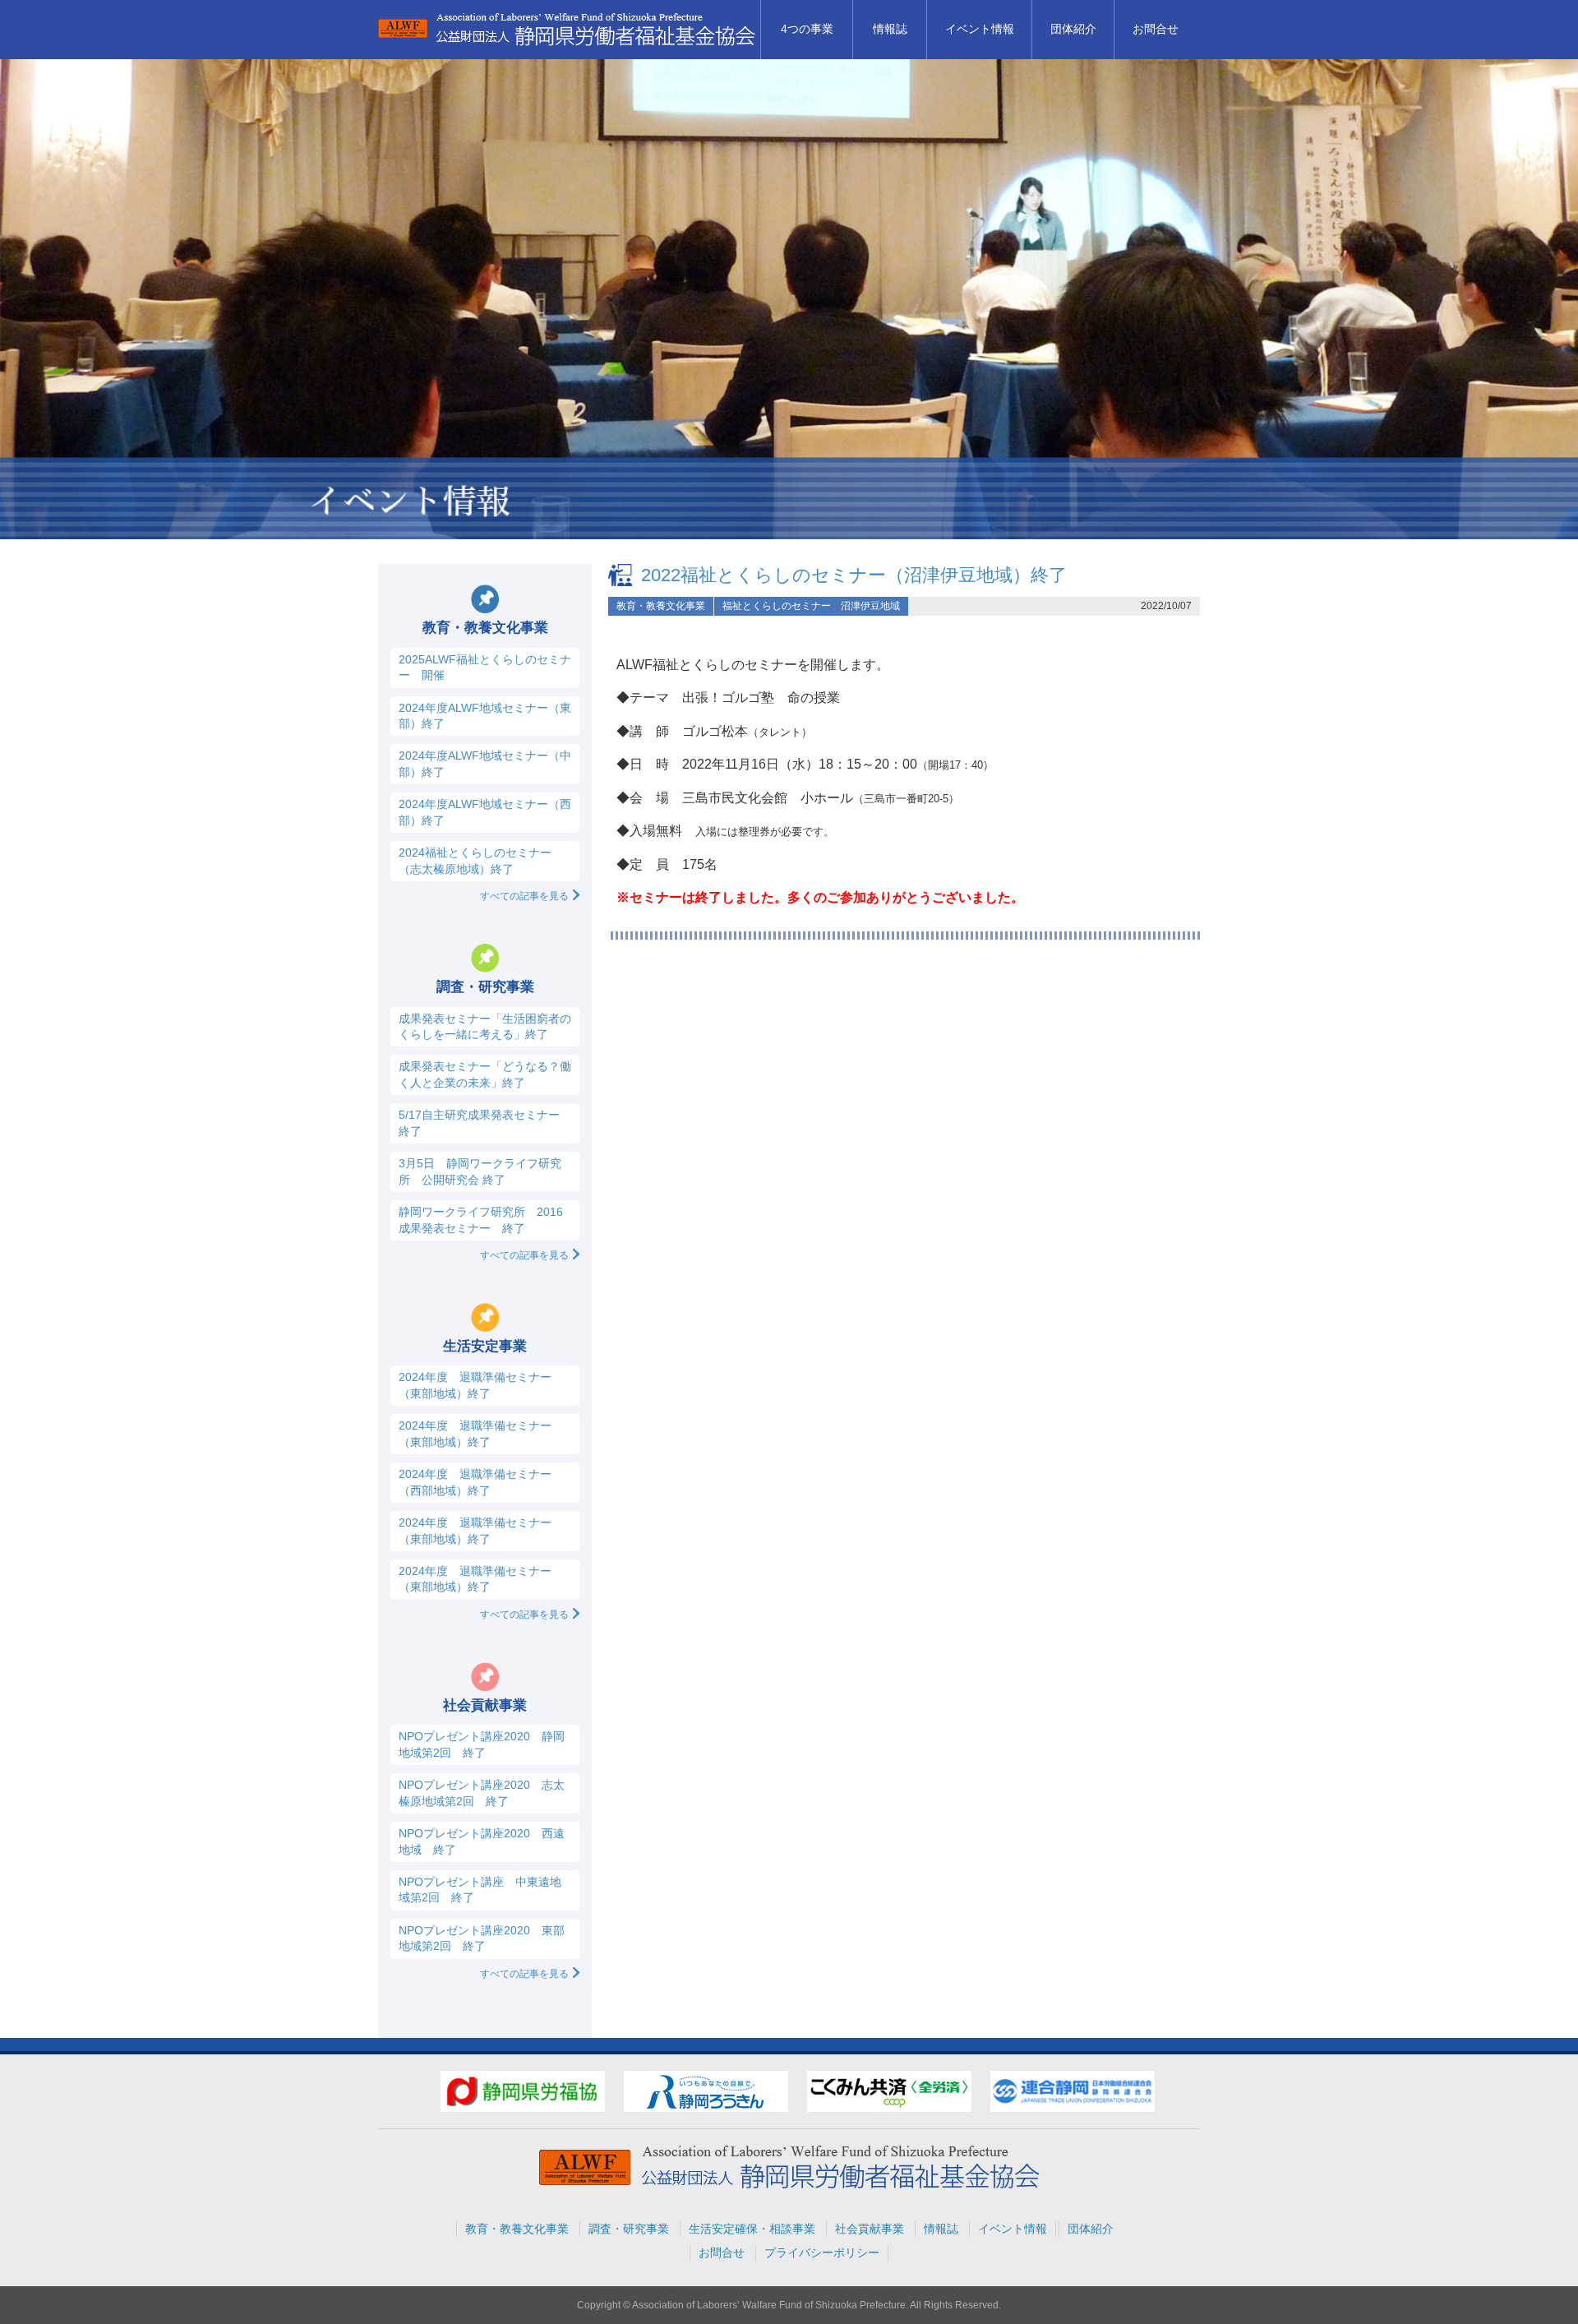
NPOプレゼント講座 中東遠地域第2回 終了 (480, 1890)
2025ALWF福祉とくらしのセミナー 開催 (485, 667)
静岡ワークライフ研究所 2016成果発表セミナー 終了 (481, 1220)
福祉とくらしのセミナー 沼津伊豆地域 (811, 606)
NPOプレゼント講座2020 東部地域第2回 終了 (482, 1938)
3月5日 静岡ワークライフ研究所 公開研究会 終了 (480, 1171)
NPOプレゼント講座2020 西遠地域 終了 (482, 1841)
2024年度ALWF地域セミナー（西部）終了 (485, 812)
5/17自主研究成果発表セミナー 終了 (479, 1123)
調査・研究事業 (629, 2229)
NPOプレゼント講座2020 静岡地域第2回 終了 (482, 1744)
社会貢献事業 (870, 2229)
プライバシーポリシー (822, 2252)
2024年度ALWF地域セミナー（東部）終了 (485, 716)
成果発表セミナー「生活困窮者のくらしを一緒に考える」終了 (485, 1026)
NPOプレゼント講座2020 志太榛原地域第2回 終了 (482, 1793)
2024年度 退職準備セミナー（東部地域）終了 (475, 1385)
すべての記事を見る (524, 896)
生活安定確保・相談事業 (752, 2229)
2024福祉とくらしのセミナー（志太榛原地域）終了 (475, 860)
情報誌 (890, 29)
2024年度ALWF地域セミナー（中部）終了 (485, 763)
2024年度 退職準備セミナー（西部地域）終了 (475, 1482)
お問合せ (1156, 29)
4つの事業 (807, 29)
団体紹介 (1073, 29)
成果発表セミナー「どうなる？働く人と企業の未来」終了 (485, 1074)
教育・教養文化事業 (661, 606)
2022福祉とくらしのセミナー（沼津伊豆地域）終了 (854, 575)
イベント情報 (980, 29)
